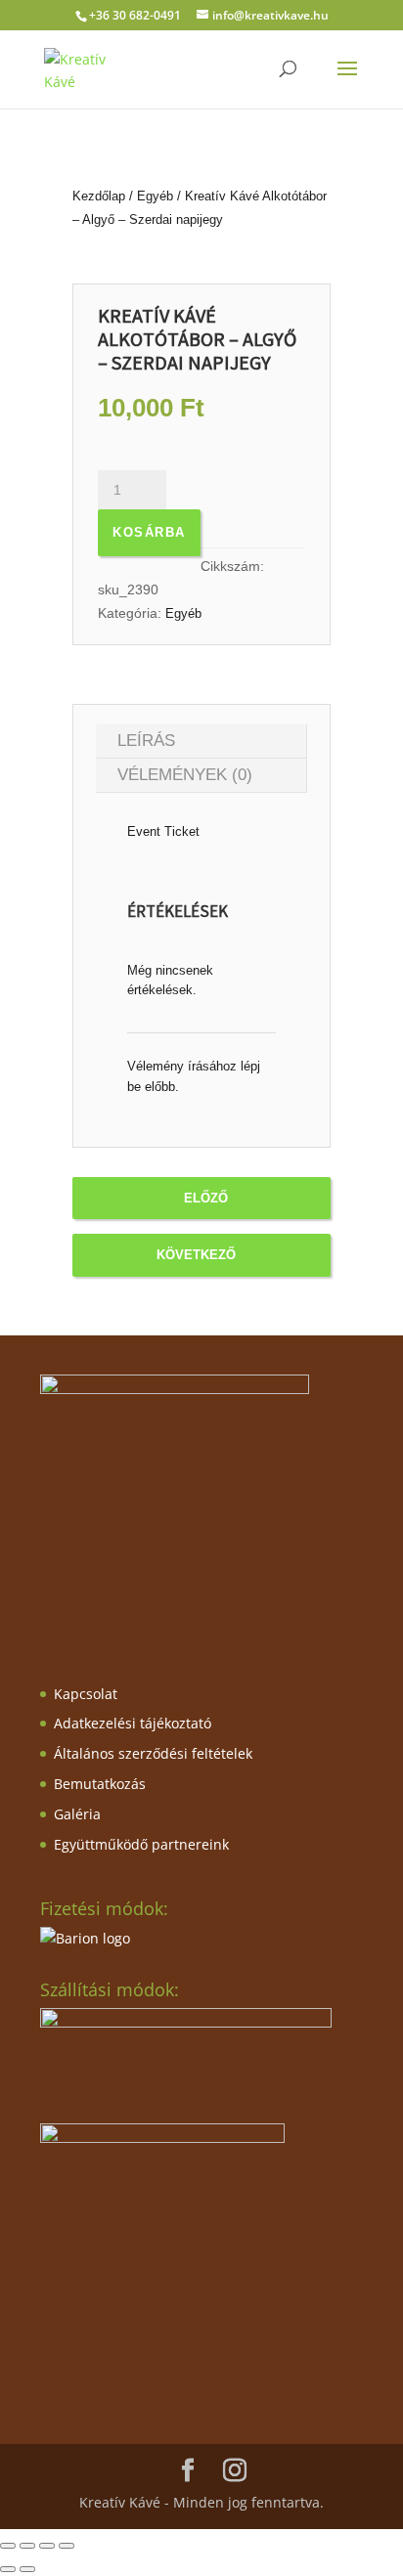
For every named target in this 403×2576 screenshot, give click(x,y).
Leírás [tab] (146, 741)
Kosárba (149, 532)
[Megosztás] (47, 2546)
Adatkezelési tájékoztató (133, 1723)
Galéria (77, 1814)
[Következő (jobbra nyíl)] (27, 2569)
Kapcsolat (86, 1694)
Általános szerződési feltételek (153, 1753)
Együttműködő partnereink (141, 1844)
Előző (206, 1198)
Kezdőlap (99, 196)
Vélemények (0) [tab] (185, 775)
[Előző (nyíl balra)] (8, 2569)
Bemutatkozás (100, 1784)
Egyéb (155, 196)
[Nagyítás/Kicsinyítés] (8, 2546)
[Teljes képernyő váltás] (27, 2546)
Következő (196, 1255)
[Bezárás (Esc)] (67, 2546)
